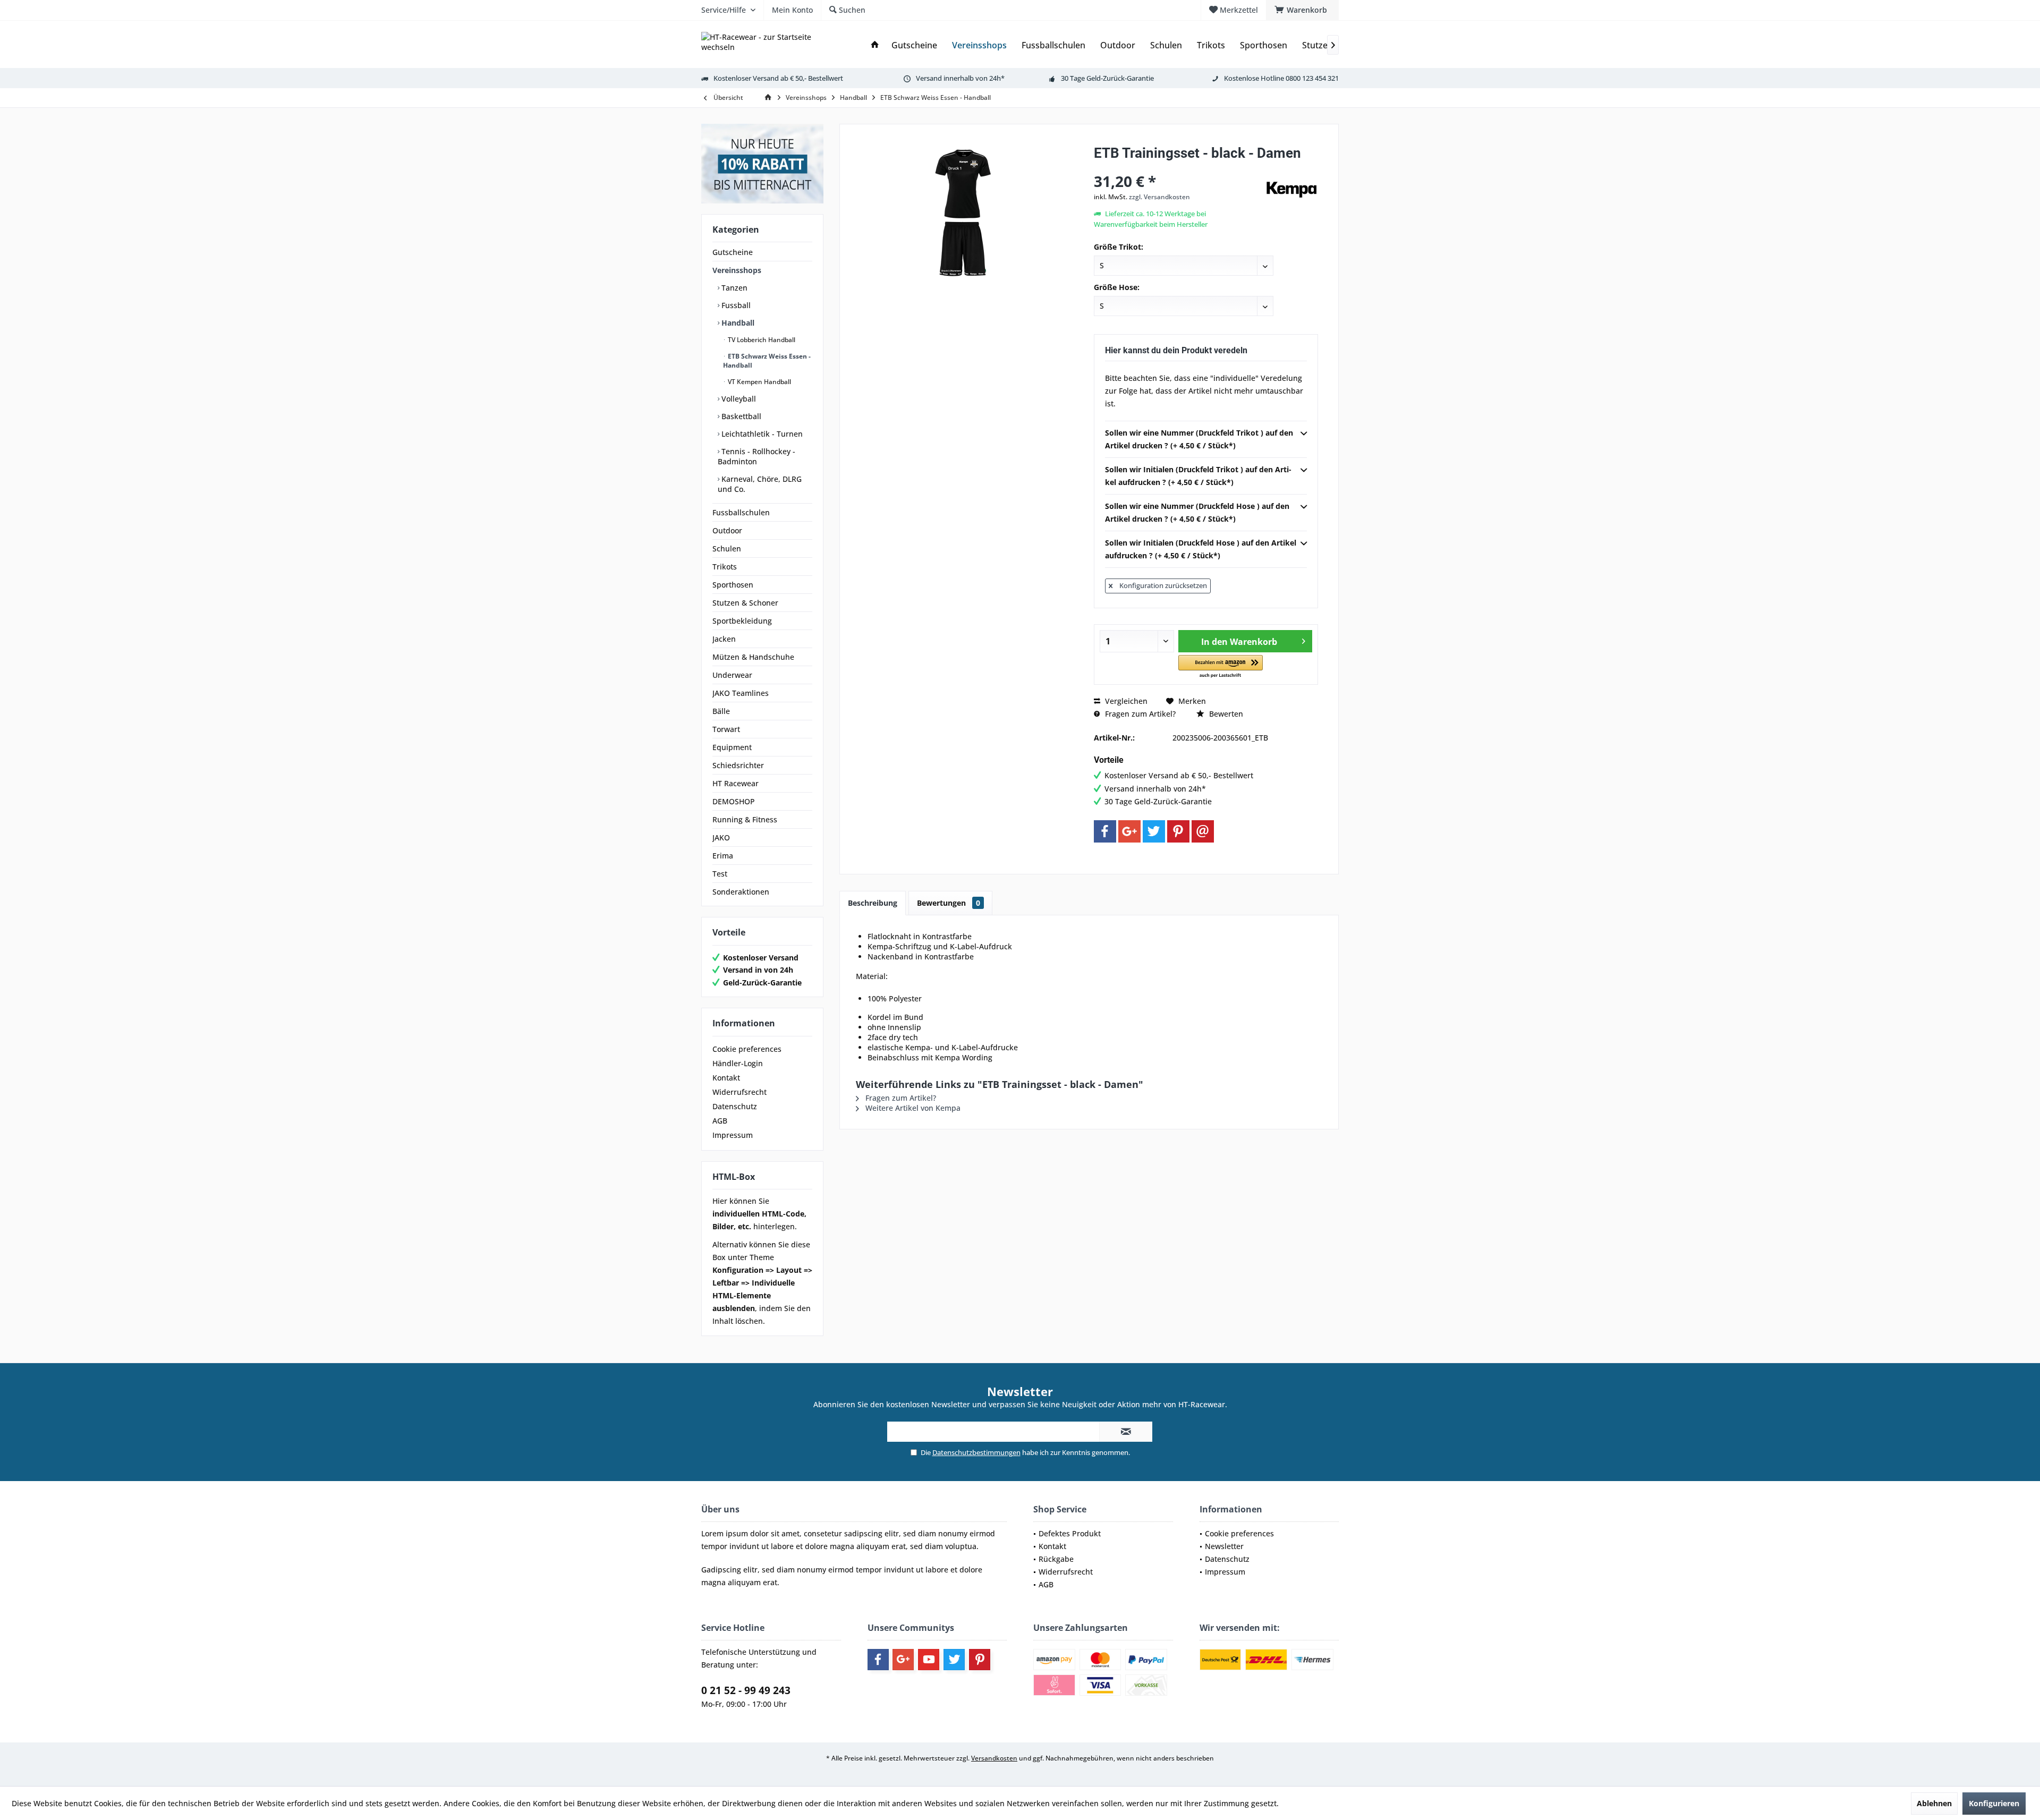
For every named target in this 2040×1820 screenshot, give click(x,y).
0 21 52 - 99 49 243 (746, 1690)
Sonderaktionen (741, 892)
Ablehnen (1934, 1803)
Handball (737, 323)
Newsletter (1224, 1546)
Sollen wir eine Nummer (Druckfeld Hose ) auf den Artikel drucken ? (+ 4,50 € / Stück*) (1197, 512)
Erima (723, 856)
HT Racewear (736, 783)
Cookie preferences (747, 1049)
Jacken (724, 639)
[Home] (875, 45)
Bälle (721, 711)
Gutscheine (733, 252)
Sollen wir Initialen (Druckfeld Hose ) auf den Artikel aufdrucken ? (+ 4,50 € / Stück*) (1201, 549)
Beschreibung (873, 903)
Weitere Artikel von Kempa (912, 1108)
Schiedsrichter (738, 765)
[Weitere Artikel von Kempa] (1291, 190)
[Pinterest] (1178, 831)
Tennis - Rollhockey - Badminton (756, 456)
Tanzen (733, 288)
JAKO (721, 837)
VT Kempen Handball (759, 382)
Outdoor (727, 530)
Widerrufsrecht (739, 1092)
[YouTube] (929, 1660)
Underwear (732, 675)
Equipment (732, 747)
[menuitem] (1302, 10)
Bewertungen (949, 903)
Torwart (726, 729)
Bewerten (1225, 714)
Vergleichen (1125, 701)
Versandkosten (994, 1758)
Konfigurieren (1994, 1803)
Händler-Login (738, 1063)
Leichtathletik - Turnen (761, 434)
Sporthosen (733, 585)
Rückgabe (1056, 1559)
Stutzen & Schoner (745, 603)
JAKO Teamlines (741, 693)
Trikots (725, 567)
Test (720, 874)
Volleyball (738, 399)
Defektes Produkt (1070, 1533)
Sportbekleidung (742, 621)
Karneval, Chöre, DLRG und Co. (760, 484)
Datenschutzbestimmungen (976, 1452)
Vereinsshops (737, 270)
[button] (1221, 667)
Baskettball (740, 416)
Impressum (733, 1135)
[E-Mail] (1203, 831)
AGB (720, 1121)
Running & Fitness (745, 819)
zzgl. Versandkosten (1159, 197)
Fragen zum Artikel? (1139, 714)
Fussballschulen (741, 512)
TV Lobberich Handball (761, 340)
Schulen (727, 548)
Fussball (735, 305)
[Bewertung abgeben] (1178, 167)
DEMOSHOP (734, 801)
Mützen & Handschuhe (753, 657)
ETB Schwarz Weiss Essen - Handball (767, 361)
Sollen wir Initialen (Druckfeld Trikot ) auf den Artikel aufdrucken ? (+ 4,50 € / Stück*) (1198, 476)
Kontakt (726, 1078)
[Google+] (1129, 831)
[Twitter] (1154, 831)
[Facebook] (1105, 831)
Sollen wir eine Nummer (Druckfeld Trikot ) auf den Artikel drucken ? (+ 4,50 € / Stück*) (1199, 439)
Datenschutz (735, 1106)
